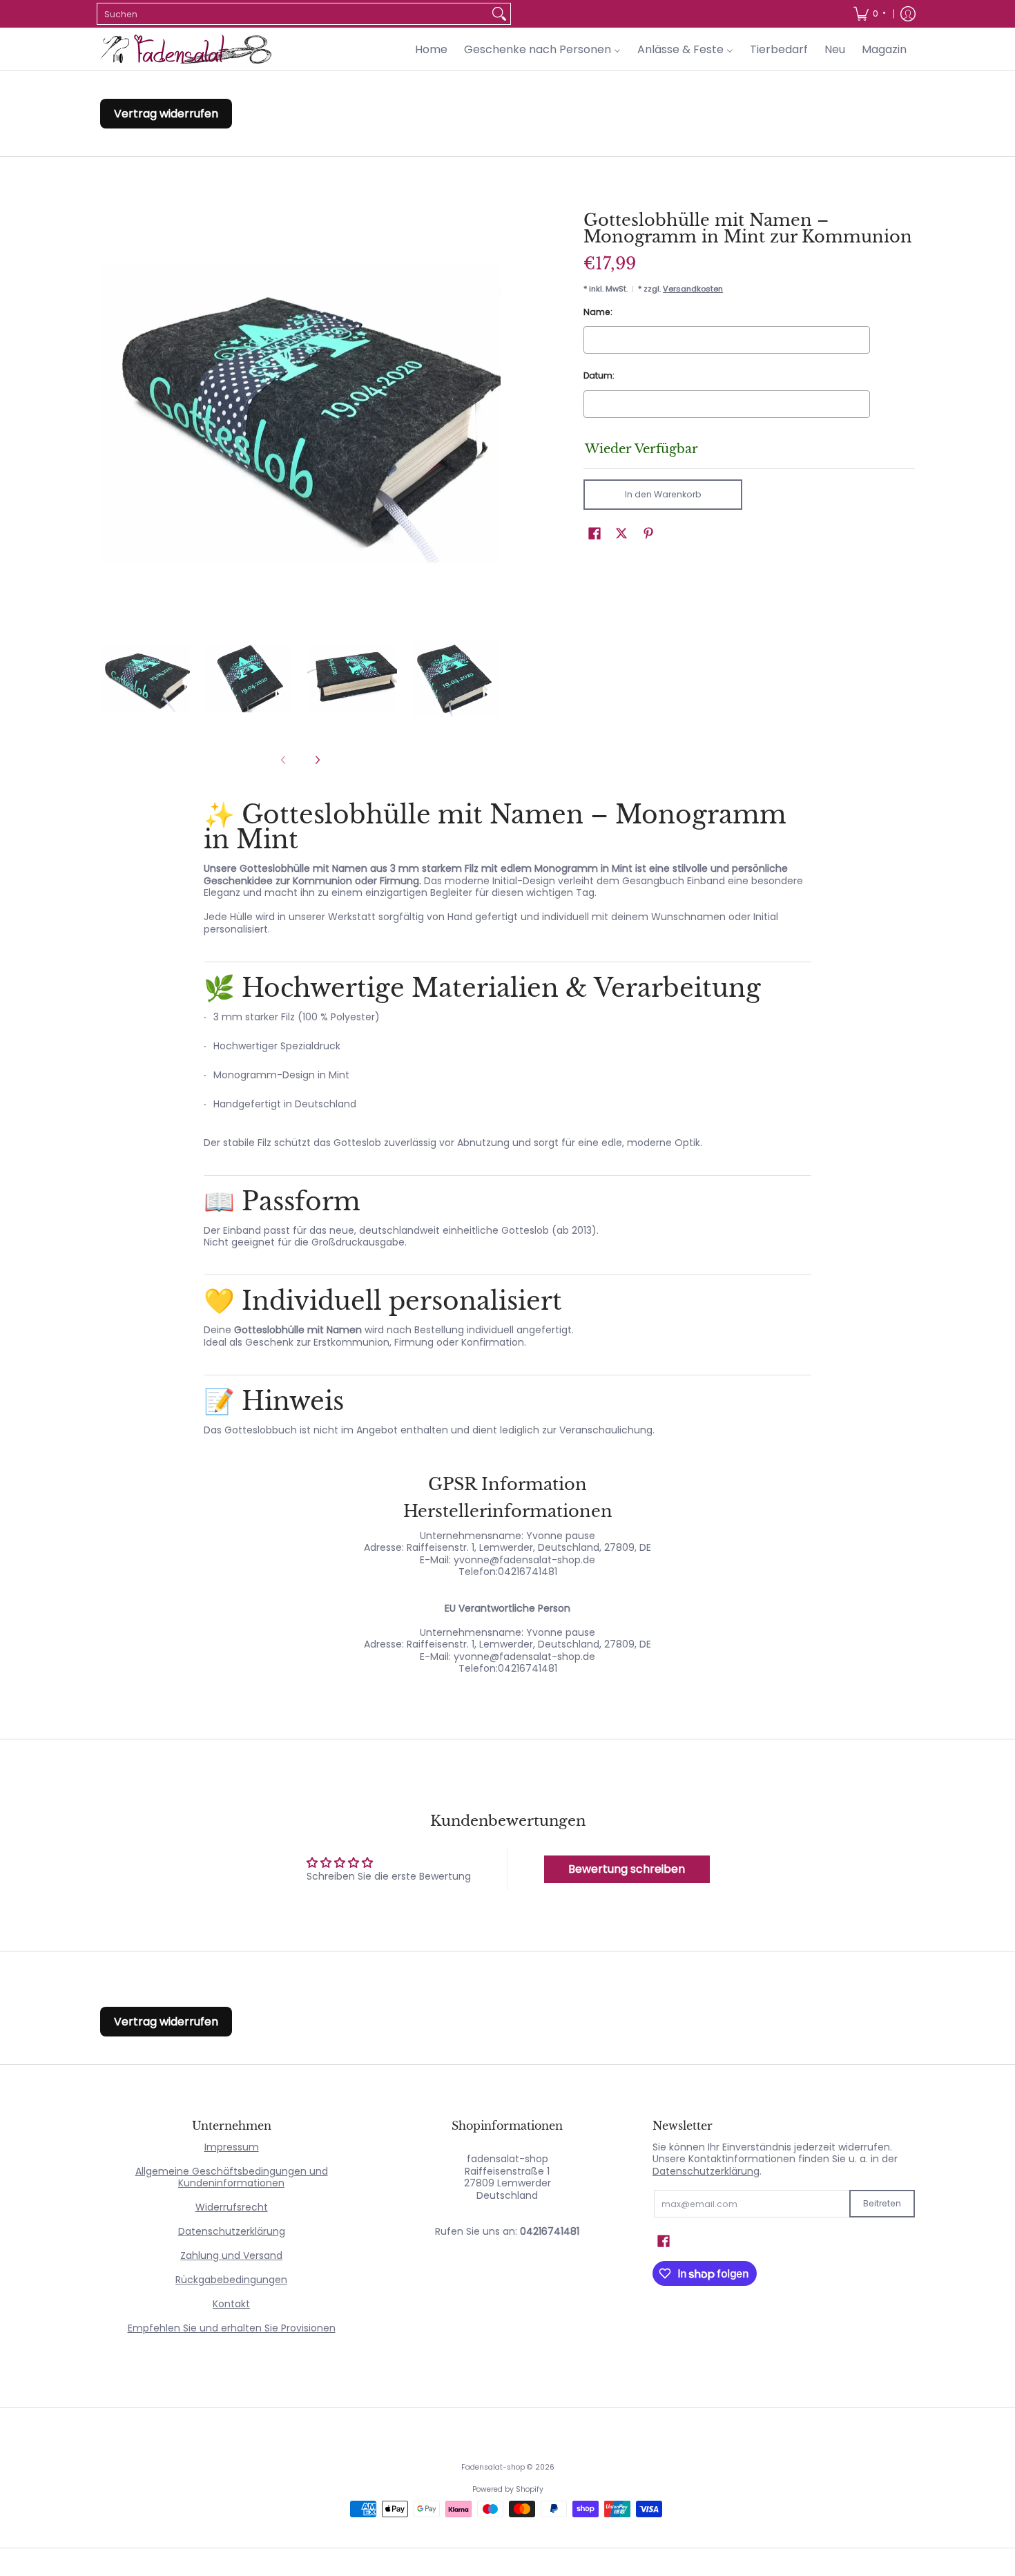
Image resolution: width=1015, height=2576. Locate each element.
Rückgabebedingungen (231, 2280)
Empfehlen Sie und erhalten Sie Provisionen (232, 2328)
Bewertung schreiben (627, 1869)
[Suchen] (499, 14)
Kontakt (231, 2304)
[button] (594, 533)
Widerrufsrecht (232, 2207)
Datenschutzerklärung (232, 2231)
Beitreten (882, 2203)
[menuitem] (869, 14)
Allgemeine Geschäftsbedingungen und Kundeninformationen (232, 2177)
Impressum (232, 2147)
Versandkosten (693, 289)
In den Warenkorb (663, 494)
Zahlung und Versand (231, 2255)
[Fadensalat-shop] (186, 49)
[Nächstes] (317, 760)
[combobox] (293, 14)
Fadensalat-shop (493, 2467)
